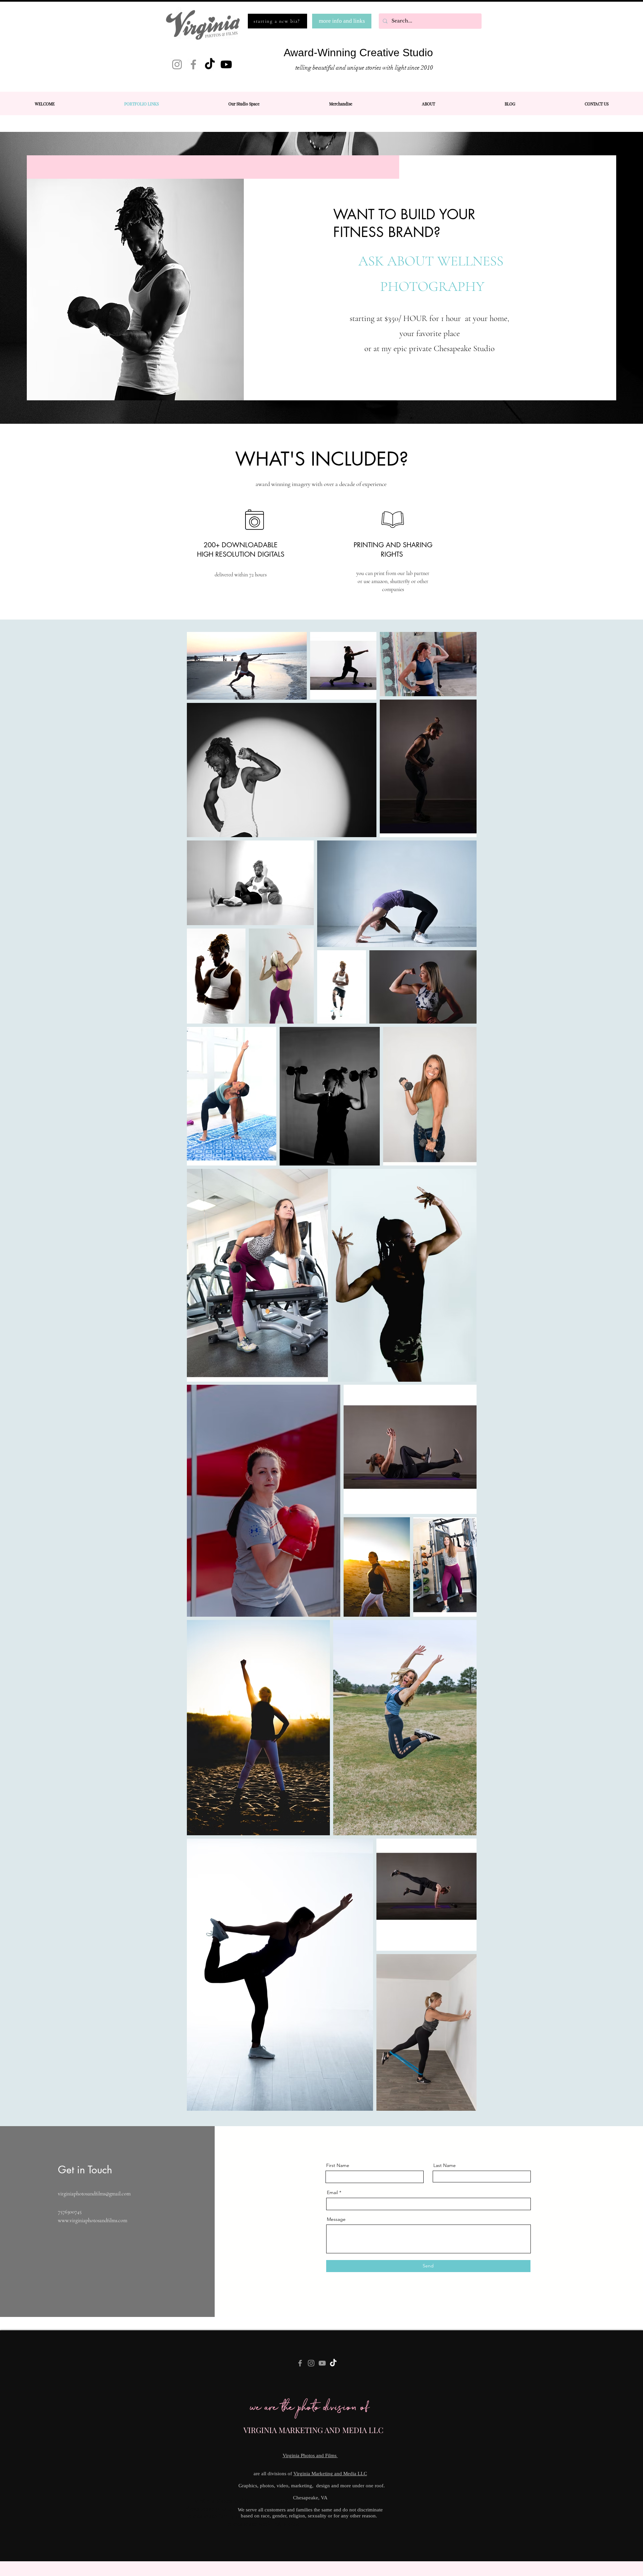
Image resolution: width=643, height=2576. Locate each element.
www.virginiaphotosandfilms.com (93, 2221)
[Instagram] (177, 64)
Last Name (445, 2165)
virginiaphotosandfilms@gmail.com (94, 2194)
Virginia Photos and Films (310, 2456)
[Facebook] (193, 64)
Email (332, 2192)
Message (336, 2219)
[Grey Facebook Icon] (300, 2363)
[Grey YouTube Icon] (322, 2363)
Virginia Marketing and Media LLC (330, 2474)
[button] (428, 104)
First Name (338, 2165)
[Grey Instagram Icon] (311, 2363)
